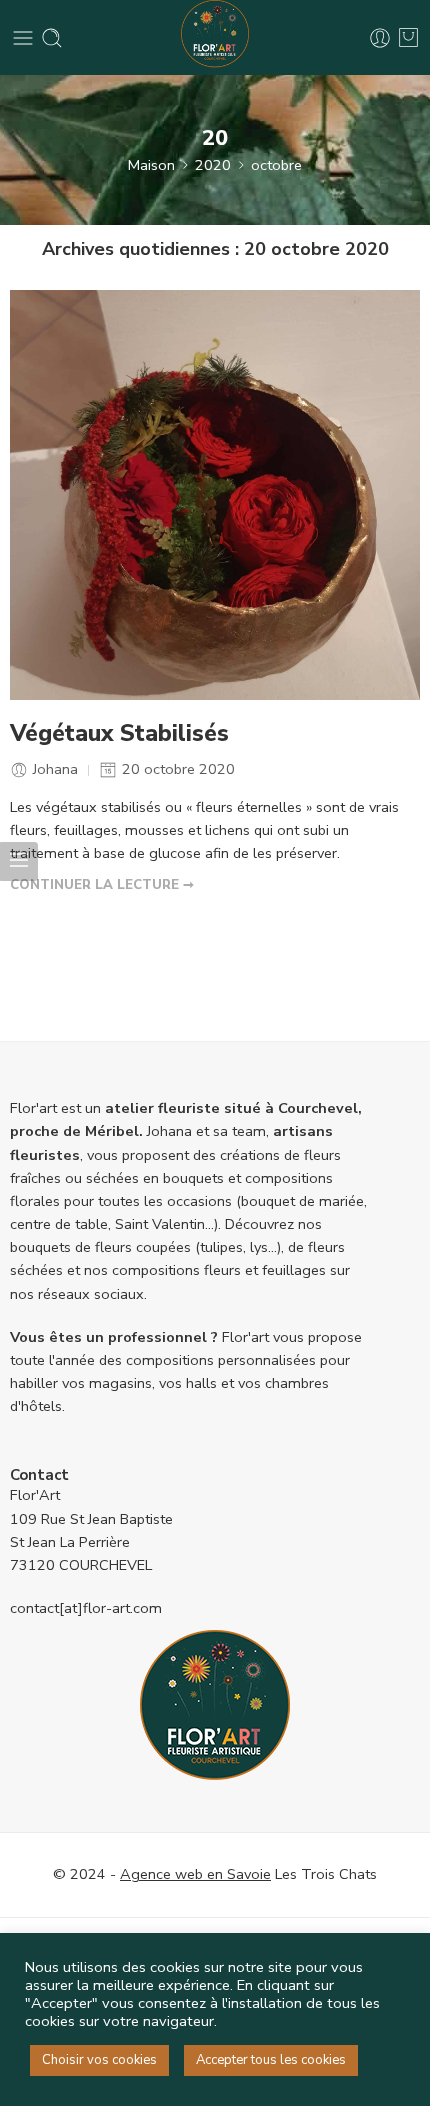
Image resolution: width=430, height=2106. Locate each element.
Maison (151, 165)
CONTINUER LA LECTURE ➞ (102, 885)
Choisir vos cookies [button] (99, 2060)
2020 (213, 165)
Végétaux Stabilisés (119, 734)
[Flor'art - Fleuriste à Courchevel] (214, 37)
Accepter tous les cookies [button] (271, 2060)
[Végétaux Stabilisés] (215, 495)
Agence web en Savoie (195, 1874)
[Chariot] (408, 38)
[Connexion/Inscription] (380, 38)
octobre (276, 165)
